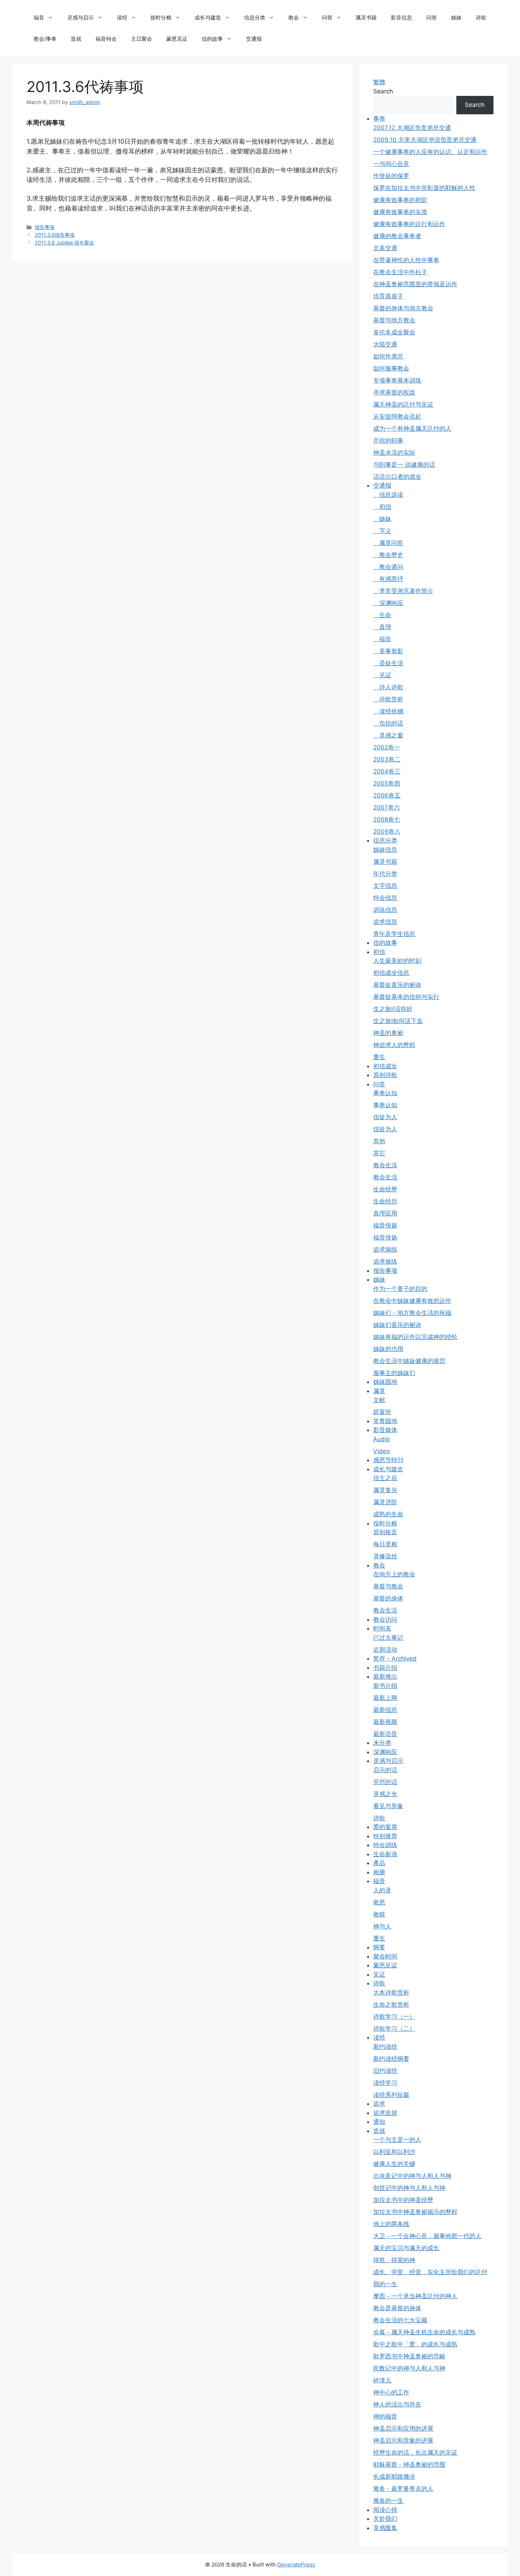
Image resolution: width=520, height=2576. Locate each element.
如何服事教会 (391, 368)
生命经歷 (385, 1189)
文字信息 (385, 886)
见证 (382, 675)
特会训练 (385, 1845)
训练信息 (385, 910)
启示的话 (385, 1770)
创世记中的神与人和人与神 (409, 2188)
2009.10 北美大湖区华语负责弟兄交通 (425, 140)
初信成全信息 (391, 973)
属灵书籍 (366, 18)
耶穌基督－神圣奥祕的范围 (409, 2465)
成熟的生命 (388, 1514)
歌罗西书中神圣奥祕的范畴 (409, 2356)
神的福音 (385, 2416)
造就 (76, 39)
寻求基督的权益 (394, 392)
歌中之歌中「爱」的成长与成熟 (415, 2344)
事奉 (379, 119)
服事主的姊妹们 (394, 1373)
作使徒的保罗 (391, 176)
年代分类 (385, 874)
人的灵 (382, 1890)
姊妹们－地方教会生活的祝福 (412, 1313)
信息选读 (388, 495)
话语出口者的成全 (397, 477)
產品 (379, 1863)
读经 (122, 18)
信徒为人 (385, 1117)
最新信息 (385, 1710)
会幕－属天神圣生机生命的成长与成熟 (424, 2332)
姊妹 (456, 18)
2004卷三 (387, 771)
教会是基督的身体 (397, 2308)
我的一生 (385, 2284)
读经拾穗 (388, 711)
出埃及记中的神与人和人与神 (412, 2176)
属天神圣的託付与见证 (403, 404)
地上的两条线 (391, 2224)
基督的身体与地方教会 (403, 308)
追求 (379, 2104)
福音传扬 (385, 1225)
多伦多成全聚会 (394, 332)
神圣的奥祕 (388, 1033)
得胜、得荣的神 (394, 2260)
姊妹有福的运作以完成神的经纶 (415, 1337)
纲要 (379, 1947)
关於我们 (385, 2519)
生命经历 (385, 1201)
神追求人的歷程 (394, 1045)
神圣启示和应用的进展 (403, 2428)
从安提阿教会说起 (397, 416)
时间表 (382, 1628)
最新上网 (385, 1698)
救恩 (379, 1902)
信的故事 (212, 39)
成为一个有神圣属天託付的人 (412, 429)
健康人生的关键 (394, 2164)
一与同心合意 (391, 164)
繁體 (379, 82)
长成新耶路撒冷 (394, 2477)
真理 (382, 627)
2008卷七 (387, 820)
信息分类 (255, 18)
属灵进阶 (385, 1502)
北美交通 (385, 248)
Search (383, 91)
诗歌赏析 (388, 699)
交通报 (254, 39)
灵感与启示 (80, 18)
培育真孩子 (388, 296)
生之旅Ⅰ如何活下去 (398, 1021)
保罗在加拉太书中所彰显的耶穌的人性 (424, 188)
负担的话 (388, 723)
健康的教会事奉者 (397, 236)
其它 (379, 1153)
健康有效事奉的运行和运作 (409, 224)
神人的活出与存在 (397, 2404)
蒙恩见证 (177, 39)
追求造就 (385, 2113)
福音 (39, 18)
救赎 (379, 1914)
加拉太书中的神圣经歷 (403, 2200)
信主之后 (385, 1478)
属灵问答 (388, 543)
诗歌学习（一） (394, 2017)
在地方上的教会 (394, 1574)
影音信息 (401, 18)
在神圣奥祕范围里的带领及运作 (415, 284)
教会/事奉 (45, 39)
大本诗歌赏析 (391, 1993)
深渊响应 (388, 603)
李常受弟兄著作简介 (403, 591)
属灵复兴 (385, 1490)
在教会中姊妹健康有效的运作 (412, 1301)
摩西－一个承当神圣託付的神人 (415, 2296)
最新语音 (385, 1734)
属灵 (379, 1391)
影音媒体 (385, 1430)
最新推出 (385, 1677)
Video (382, 1451)
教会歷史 (388, 555)
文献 (379, 1400)
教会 (294, 18)
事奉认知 (385, 1093)
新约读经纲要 (391, 2059)
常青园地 (385, 1421)
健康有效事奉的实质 (400, 212)
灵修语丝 (385, 1556)
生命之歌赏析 (391, 2005)
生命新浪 (385, 1854)
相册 (379, 1872)
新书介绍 (385, 1686)
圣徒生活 (388, 663)
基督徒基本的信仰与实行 (406, 997)
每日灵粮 (385, 1544)
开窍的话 (385, 1782)
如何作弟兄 (388, 356)
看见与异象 (388, 1806)
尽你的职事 (388, 441)
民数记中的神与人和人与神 (409, 2368)
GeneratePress (296, 2564)
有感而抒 (388, 579)
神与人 (382, 1926)
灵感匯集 (385, 2528)
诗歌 (481, 18)
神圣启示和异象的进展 (403, 2440)
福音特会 (106, 39)
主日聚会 (141, 39)
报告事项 (45, 227)
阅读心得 (385, 2510)
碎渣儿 (382, 2380)
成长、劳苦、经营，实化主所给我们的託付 (430, 2272)
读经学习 (385, 2083)
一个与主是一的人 (397, 2140)
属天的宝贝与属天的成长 (406, 2248)
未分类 (382, 1743)
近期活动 (385, 1650)
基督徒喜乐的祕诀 (397, 985)
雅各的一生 (388, 2501)
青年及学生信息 (394, 934)
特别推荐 (385, 1836)
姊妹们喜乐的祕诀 (397, 1325)
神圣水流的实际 (394, 453)
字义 (382, 531)
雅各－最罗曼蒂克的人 (403, 2489)
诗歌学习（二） (394, 2029)
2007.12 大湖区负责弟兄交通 (412, 128)
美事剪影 (388, 651)
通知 (379, 2122)
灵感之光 (385, 1794)
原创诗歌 (385, 1075)
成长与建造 (208, 18)
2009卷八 (387, 832)
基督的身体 (388, 1598)
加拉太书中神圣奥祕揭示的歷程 (415, 2212)
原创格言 (385, 1532)
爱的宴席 (385, 1827)
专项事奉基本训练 (397, 380)
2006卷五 (387, 795)
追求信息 (385, 922)
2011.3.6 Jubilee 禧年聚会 (64, 243)
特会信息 (385, 898)
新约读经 (385, 2047)
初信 (382, 507)
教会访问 (385, 1620)
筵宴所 (382, 1412)
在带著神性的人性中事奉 (406, 260)
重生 (379, 1057)
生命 (382, 615)
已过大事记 (388, 1638)
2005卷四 (387, 783)
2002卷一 (387, 747)
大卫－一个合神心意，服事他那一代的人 (427, 2236)
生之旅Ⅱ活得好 (393, 1009)
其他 (379, 1141)
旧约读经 (385, 2071)
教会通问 (388, 567)
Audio (382, 1439)
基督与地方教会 (394, 320)
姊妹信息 (385, 850)
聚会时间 (385, 1956)
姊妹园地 (385, 1382)
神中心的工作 (391, 2392)
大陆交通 (385, 344)
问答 (327, 18)
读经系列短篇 (391, 2095)
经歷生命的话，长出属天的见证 (415, 2453)
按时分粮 (161, 18)
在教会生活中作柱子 (400, 272)
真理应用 (385, 1213)
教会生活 (385, 1165)
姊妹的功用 (388, 1349)
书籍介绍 (385, 1668)
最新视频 (385, 1722)
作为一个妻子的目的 (400, 1289)
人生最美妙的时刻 (397, 961)
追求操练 (385, 1249)
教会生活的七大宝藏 (400, 2320)
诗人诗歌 (388, 687)
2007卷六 (387, 807)
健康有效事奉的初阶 (400, 200)
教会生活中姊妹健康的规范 (409, 1361)
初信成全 (385, 1066)
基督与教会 (388, 1586)
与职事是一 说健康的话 (404, 465)
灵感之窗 (388, 735)
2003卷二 (387, 759)
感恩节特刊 (388, 1460)
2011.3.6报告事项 (55, 235)
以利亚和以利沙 (394, 2152)
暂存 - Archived (395, 1658)
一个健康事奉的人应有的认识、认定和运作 (430, 152)
